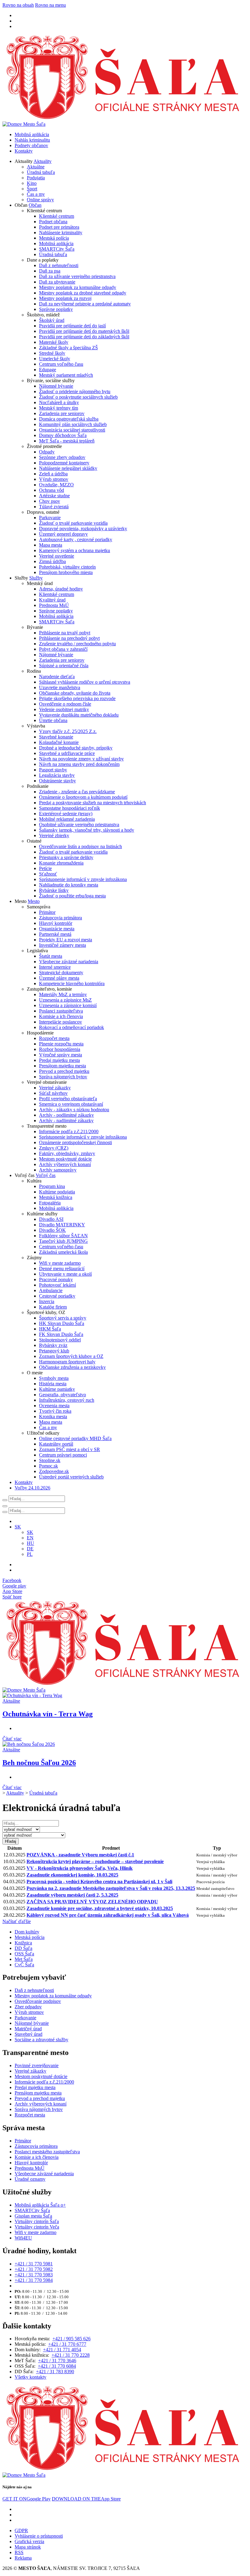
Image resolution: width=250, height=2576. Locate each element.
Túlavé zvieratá (54, 507)
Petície (45, 868)
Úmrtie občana (53, 720)
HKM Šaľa (50, 1329)
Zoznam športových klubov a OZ (71, 1356)
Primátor (47, 912)
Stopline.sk (50, 1460)
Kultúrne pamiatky (57, 1389)
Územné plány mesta (59, 978)
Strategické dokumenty (61, 973)
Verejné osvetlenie (57, 556)
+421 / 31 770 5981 (34, 2264)
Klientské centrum (57, 216)
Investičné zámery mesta (62, 945)
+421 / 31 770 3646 (57, 2361)
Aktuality (43, 161)
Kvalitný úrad (52, 600)
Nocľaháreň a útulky (59, 402)
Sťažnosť (48, 874)
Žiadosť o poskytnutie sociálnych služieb (78, 397)
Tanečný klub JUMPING (63, 1241)
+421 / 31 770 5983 (34, 2275)
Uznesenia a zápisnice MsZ (65, 1000)
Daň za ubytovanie (57, 282)
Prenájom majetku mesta (62, 1066)
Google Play (27, 2499)
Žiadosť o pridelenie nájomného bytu (75, 391)
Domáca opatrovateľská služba (69, 419)
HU (30, 1543)
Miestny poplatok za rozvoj (65, 298)
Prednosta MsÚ (54, 605)
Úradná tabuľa (41, 172)
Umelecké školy (55, 359)
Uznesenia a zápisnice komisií (68, 1005)
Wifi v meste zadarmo (60, 1263)
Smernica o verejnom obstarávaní (71, 1104)
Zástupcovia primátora (61, 918)
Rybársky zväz (53, 1345)
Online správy (40, 200)
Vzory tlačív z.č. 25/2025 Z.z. (68, 731)
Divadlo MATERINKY (62, 1225)
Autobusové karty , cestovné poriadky (76, 539)
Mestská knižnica (56, 1197)
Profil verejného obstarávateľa (68, 1099)
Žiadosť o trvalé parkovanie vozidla (73, 523)
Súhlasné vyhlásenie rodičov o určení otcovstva (85, 682)
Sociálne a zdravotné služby (41, 2040)
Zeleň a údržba (53, 474)
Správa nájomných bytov (63, 1077)
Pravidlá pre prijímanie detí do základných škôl (84, 337)
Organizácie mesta (57, 929)
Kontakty (24, 151)
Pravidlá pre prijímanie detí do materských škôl (84, 331)
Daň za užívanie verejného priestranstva (77, 276)
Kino (32, 183)
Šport (32, 189)
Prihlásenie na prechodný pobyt (69, 638)
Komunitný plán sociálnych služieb (73, 424)
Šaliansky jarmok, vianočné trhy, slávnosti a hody (87, 830)
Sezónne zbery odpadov (62, 457)
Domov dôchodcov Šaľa (63, 435)
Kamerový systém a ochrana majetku (75, 550)
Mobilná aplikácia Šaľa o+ (40, 2205)
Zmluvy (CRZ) (54, 1148)
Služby (36, 578)
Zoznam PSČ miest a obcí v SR (70, 1449)
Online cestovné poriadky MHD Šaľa (75, 1438)
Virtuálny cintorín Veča (37, 2227)
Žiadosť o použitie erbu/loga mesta (72, 896)
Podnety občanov (31, 145)
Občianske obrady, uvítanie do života (75, 693)
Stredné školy (52, 353)
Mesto (34, 901)
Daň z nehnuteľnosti (59, 265)
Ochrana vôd (52, 490)
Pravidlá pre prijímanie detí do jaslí (72, 326)
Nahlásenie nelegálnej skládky (68, 468)
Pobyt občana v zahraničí (63, 649)
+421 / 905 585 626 (71, 2339)
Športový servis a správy (63, 1318)
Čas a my (36, 194)
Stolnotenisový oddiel (60, 1340)
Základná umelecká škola (63, 1252)
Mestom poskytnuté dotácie (65, 1159)
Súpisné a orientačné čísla (64, 666)
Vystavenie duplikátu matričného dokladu (79, 715)
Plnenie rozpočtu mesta (61, 1044)
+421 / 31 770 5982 (34, 2269)
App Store (86, 2499)
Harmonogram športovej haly (67, 1362)
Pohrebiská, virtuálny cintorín (67, 567)
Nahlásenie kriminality (61, 233)
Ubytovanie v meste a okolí (65, 1274)
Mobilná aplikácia (32, 134)
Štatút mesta (51, 956)
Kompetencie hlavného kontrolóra (72, 983)
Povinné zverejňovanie (37, 2065)
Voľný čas (46, 1175)
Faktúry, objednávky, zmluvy (67, 1153)
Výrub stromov (54, 479)
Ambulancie (51, 1290)
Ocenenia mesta (54, 1406)
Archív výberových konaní (65, 1164)
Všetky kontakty (30, 2377)
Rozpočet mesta (54, 1038)
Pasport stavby (53, 770)
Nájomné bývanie (56, 386)
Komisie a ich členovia (61, 1016)
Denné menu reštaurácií (62, 1269)
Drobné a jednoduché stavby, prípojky (76, 748)
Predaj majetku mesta (59, 1060)
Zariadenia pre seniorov (62, 413)
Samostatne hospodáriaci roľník (70, 808)
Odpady (47, 452)
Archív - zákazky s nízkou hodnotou (74, 1110)
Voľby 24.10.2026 (32, 1488)
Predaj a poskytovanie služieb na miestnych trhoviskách (93, 803)
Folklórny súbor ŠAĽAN (63, 1236)
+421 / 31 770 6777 (67, 2344)
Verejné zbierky (54, 835)
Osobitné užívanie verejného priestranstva (79, 825)
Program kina (52, 1186)
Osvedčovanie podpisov (38, 2001)
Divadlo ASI (51, 1219)
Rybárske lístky (54, 890)
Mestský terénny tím (59, 408)
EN (30, 1538)
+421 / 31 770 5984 (34, 2280)
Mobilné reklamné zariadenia (67, 819)
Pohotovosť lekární (57, 1285)
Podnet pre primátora (59, 227)
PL (30, 1554)
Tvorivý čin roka (55, 1411)
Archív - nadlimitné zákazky (66, 1121)
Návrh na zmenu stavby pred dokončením (79, 764)
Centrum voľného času (61, 364)
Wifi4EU (23, 2238)
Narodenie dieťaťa (57, 677)
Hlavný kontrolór (56, 923)
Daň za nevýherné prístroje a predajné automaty (85, 304)
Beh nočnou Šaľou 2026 (39, 1763)
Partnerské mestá (55, 934)
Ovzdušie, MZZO (56, 485)
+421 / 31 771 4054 (62, 2350)
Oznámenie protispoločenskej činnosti (75, 1142)
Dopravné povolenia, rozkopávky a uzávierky (83, 529)
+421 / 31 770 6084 (57, 2366)
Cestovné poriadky (57, 1296)
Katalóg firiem (53, 1307)
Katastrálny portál (56, 1444)
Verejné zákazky (55, 1088)
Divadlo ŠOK (52, 1230)
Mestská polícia (54, 238)
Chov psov (50, 501)
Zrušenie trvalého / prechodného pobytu (77, 644)
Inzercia (47, 1301)
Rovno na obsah (18, 5)
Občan (35, 205)
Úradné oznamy (30, 2179)
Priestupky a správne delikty (66, 857)
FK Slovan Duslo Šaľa (61, 1334)
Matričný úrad (28, 2029)
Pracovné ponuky (56, 1279)
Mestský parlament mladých (66, 375)
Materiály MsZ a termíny (63, 994)
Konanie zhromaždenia (61, 863)
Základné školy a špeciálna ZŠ (68, 348)
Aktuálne (36, 167)
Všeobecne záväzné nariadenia (69, 962)
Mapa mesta (51, 545)
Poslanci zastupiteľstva (61, 1011)
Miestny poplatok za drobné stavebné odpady (83, 293)
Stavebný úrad (29, 2034)
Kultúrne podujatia (57, 1192)
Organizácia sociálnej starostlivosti (72, 430)
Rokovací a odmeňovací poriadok (71, 1027)
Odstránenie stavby (57, 781)
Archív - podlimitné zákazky (66, 1115)
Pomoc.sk (48, 1466)
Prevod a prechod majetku (64, 1071)
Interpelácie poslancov (61, 1022)
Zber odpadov (28, 2007)
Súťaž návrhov (53, 1093)
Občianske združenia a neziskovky (72, 1367)
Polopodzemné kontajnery (64, 463)
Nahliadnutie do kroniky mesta (69, 885)
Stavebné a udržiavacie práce (67, 753)
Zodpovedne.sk (54, 1471)
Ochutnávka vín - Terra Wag (48, 1714)
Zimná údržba (52, 561)
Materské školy (54, 342)
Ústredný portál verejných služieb (71, 1477)
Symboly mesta (54, 1378)
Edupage (48, 370)
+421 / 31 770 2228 (71, 2355)
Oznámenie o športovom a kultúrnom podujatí (83, 797)
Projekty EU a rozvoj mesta (66, 940)
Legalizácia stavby (57, 775)
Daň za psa (50, 271)
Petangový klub (54, 1351)
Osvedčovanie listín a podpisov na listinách (80, 846)
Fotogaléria (50, 1203)
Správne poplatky (56, 309)
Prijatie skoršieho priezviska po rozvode (77, 698)
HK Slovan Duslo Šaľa (62, 1323)
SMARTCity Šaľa (57, 249)
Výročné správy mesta (61, 1055)
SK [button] (18, 1527)
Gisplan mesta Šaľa (33, 2216)
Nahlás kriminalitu (32, 140)
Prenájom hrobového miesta (66, 572)
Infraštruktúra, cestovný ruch (67, 1400)
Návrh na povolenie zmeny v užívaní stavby (81, 759)
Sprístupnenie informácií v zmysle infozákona (83, 879)
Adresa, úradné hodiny (61, 589)
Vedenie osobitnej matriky (64, 709)
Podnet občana (53, 222)
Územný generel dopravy (63, 534)
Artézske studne (54, 496)
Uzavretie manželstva (60, 687)
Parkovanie (50, 518)
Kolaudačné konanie (59, 742)
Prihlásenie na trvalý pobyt (65, 633)
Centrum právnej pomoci (63, 1455)
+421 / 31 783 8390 (55, 2372)
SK (30, 1532)
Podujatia (36, 178)
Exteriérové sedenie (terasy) (66, 814)
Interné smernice (55, 967)
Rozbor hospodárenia (60, 1049)
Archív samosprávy (58, 1170)
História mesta (53, 1384)
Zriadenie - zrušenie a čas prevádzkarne (77, 792)
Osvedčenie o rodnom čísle (65, 704)
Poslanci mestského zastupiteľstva (47, 2152)
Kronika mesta (53, 1417)
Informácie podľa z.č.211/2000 (69, 1131)
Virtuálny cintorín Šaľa (37, 2221)
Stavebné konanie (56, 737)
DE (30, 1549)
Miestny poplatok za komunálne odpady (78, 287)
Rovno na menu (50, 5)
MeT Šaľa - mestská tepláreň (67, 441)
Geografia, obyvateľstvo (62, 1395)
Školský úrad (52, 320)
